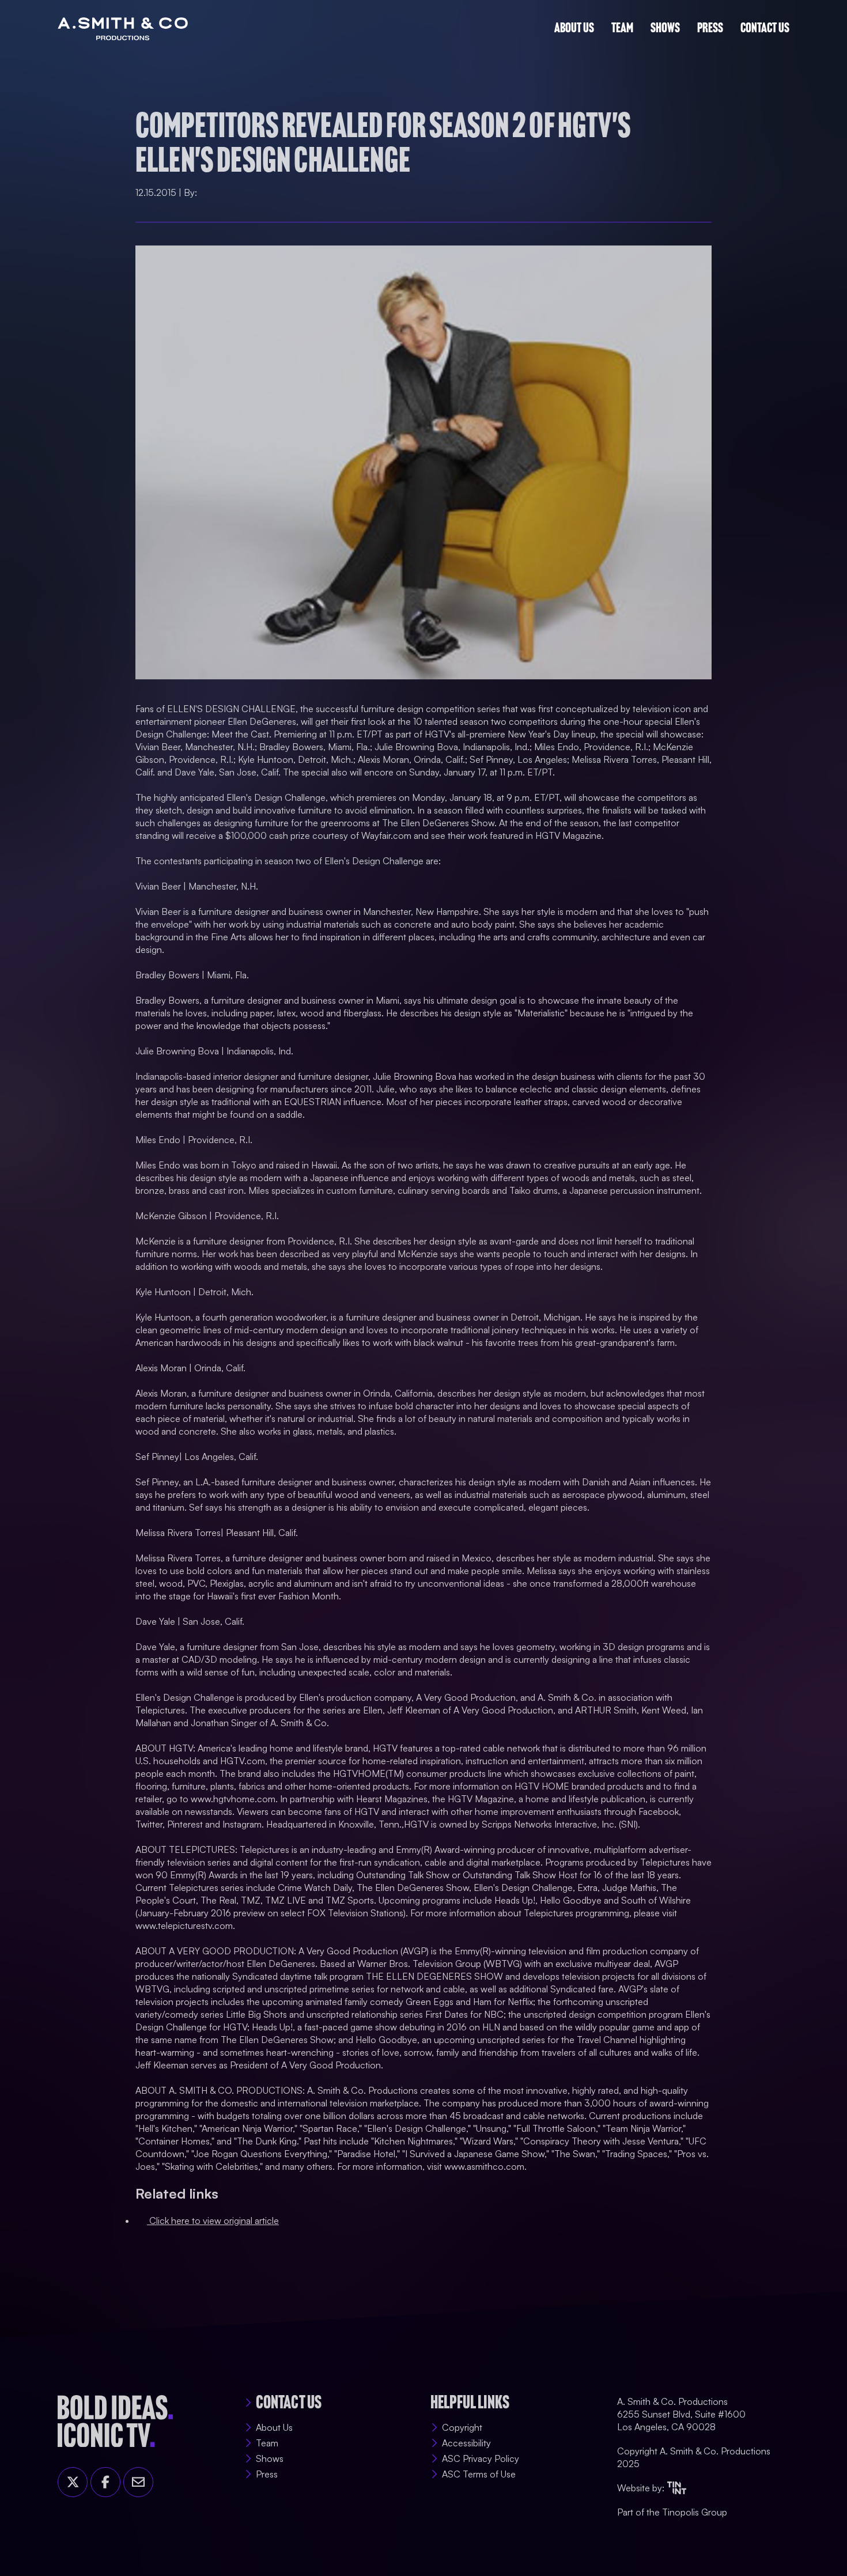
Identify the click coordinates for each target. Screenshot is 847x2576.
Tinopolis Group (695, 2512)
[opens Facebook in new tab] (105, 2482)
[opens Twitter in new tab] (73, 2482)
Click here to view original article (213, 2214)
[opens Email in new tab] (138, 2482)
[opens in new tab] (677, 2488)
